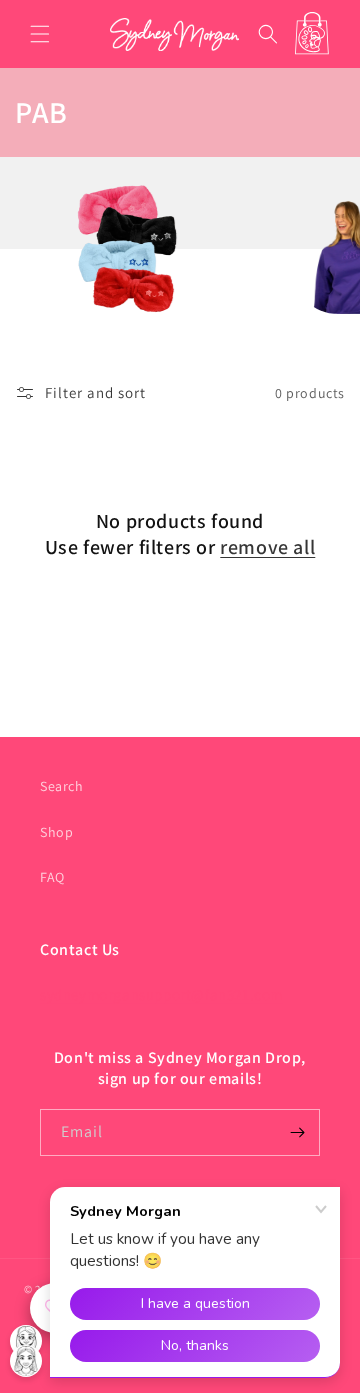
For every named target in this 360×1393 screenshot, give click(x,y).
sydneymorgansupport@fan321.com (161, 994)
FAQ (52, 877)
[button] (40, 34)
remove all (267, 547)
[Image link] (245, 308)
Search (62, 786)
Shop (56, 832)
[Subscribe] (297, 1132)
